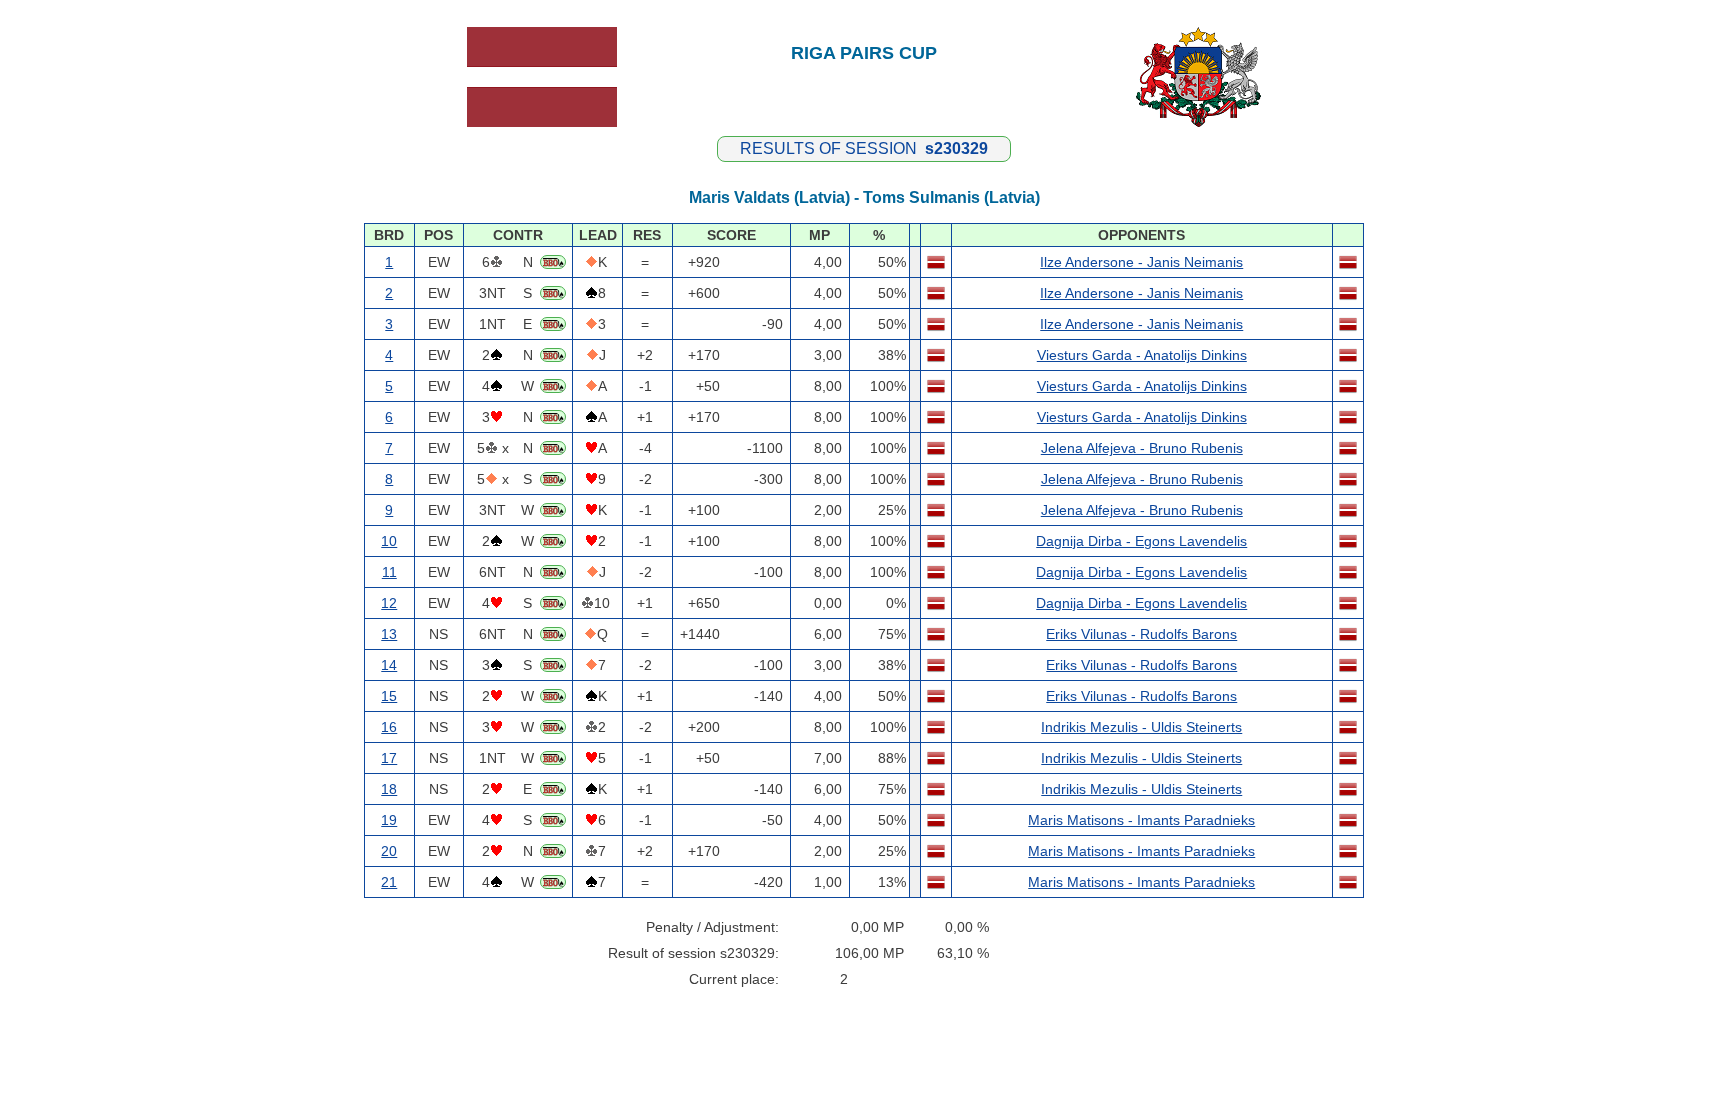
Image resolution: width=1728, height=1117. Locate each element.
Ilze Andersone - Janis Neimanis (1141, 262)
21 (389, 882)
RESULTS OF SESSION (864, 148)
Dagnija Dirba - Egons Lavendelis (1141, 541)
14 (389, 665)
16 (389, 727)
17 (389, 758)
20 (389, 851)
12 (389, 603)
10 (389, 541)
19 (389, 820)
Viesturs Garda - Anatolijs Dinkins (1142, 355)
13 (389, 634)
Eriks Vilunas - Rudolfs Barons (1141, 634)
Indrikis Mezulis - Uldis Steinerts (1141, 727)
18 (389, 789)
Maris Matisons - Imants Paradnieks (1141, 820)
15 (389, 696)
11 (389, 572)
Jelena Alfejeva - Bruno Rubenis (1142, 448)
